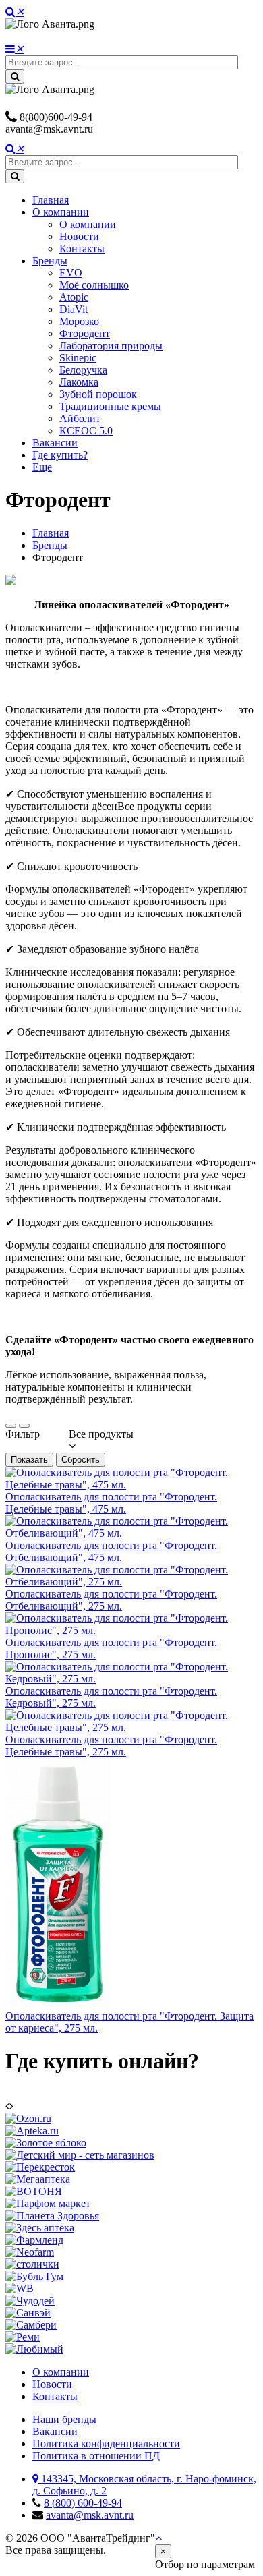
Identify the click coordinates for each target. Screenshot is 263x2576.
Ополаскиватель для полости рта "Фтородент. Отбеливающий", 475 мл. (111, 1551)
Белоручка (83, 370)
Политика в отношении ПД (96, 2456)
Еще (42, 467)
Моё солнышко (94, 285)
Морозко (79, 321)
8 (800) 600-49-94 (83, 2503)
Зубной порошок (98, 394)
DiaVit (74, 309)
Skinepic (78, 358)
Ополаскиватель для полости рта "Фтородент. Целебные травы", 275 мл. (111, 1746)
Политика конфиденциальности (106, 2443)
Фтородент (85, 333)
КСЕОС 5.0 (86, 431)
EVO (71, 273)
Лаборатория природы (111, 346)
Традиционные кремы (110, 406)
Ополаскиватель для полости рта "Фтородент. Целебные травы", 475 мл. (111, 1503)
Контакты (82, 248)
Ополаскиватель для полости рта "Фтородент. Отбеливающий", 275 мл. (111, 1600)
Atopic (74, 297)
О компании (61, 212)
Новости (79, 236)
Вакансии (55, 443)
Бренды (50, 261)
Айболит (80, 418)
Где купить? (60, 455)
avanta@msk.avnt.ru (49, 129)
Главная (51, 200)
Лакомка (79, 382)
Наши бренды (64, 2419)
